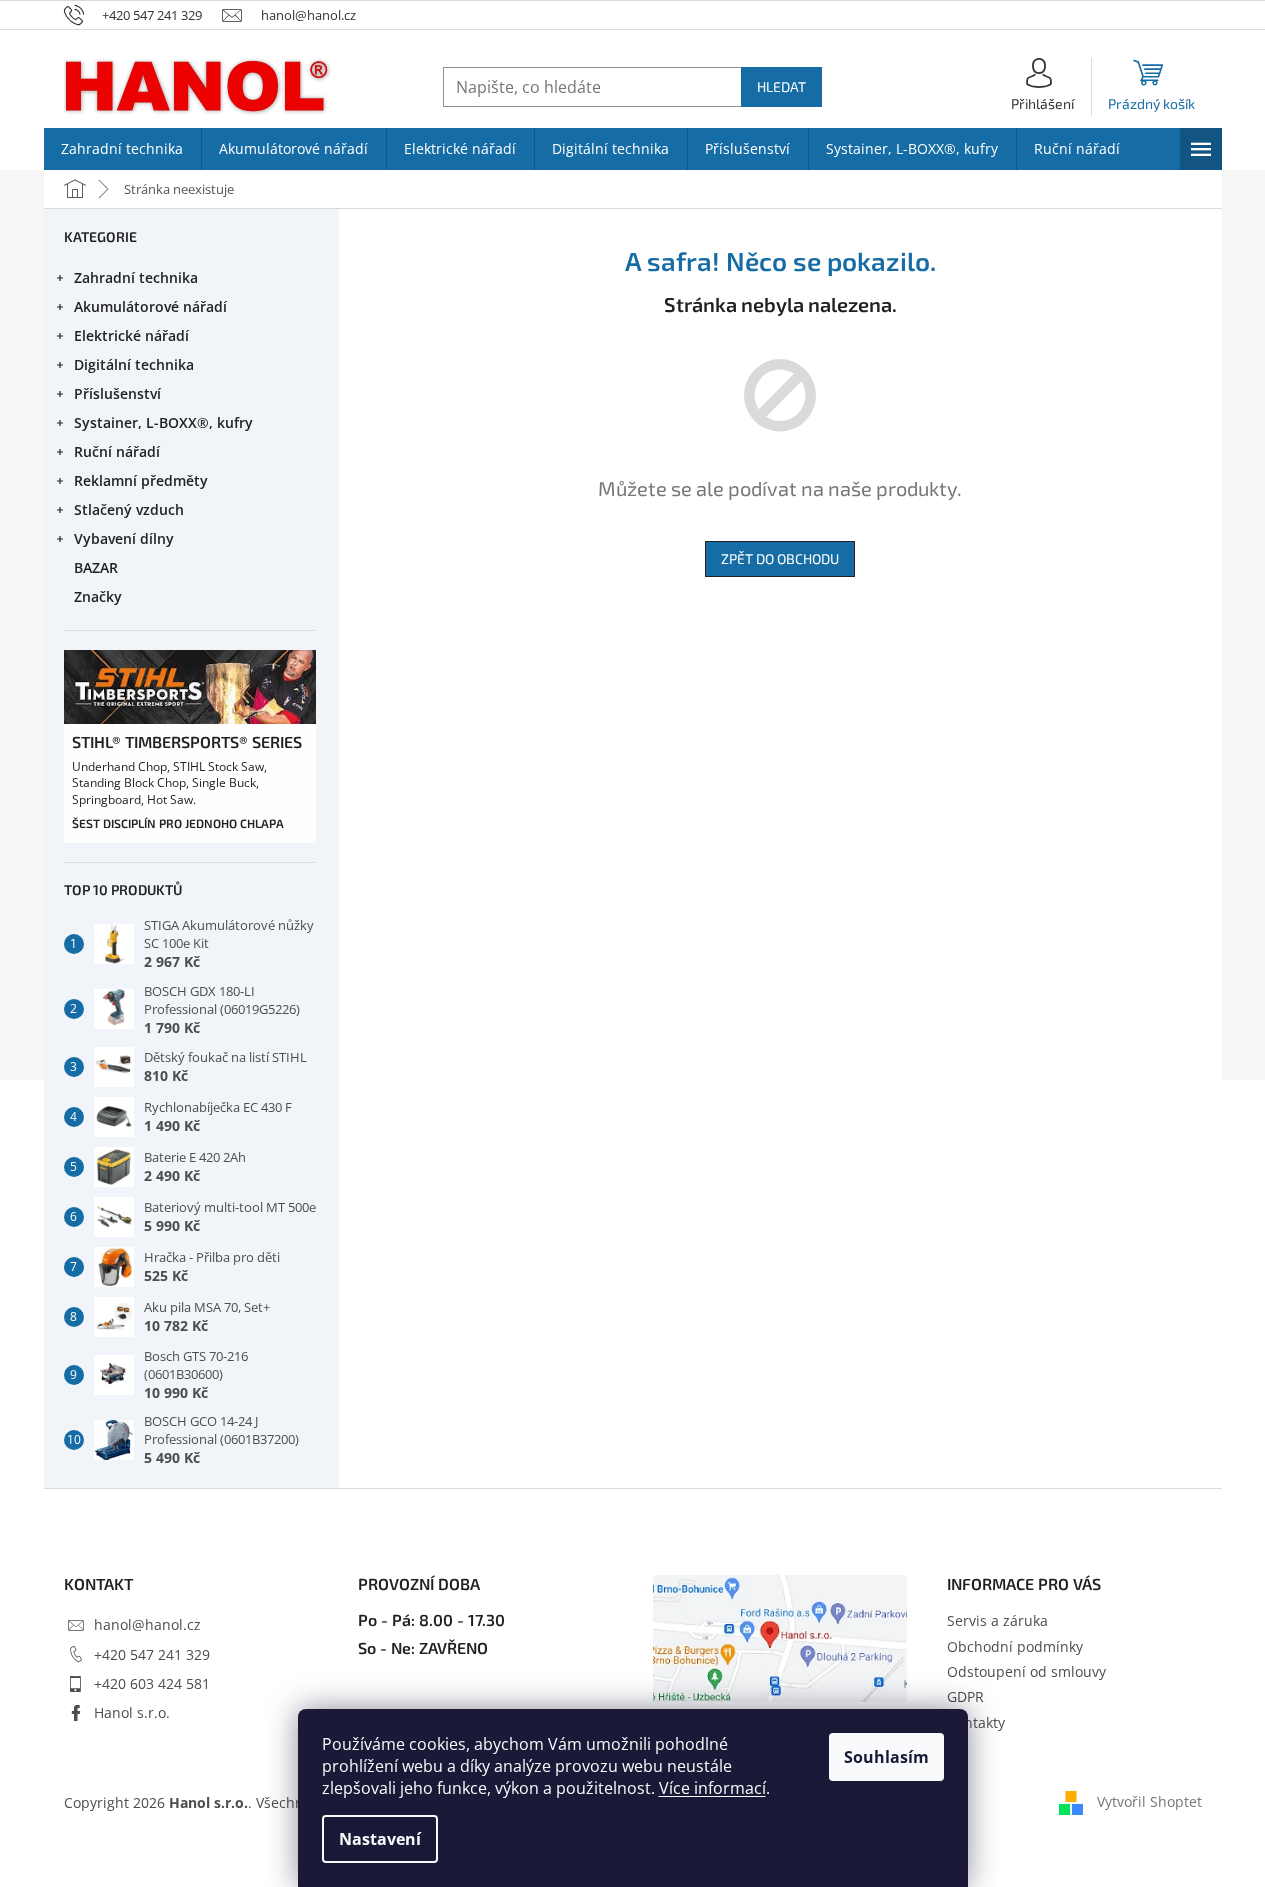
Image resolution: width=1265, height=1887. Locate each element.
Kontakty (976, 1722)
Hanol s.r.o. (132, 1712)
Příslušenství (117, 393)
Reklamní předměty (141, 480)
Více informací (712, 1788)
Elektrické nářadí (131, 335)
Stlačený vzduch (129, 509)
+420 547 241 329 (152, 1654)
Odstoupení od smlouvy (1026, 1671)
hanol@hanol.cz (147, 1624)
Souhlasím (886, 1757)
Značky (98, 596)
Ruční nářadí (117, 451)
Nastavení (380, 1839)
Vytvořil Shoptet (1149, 1800)
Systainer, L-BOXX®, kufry (163, 422)
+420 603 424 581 (152, 1683)
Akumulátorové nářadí (150, 306)
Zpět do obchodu (780, 558)
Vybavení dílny (124, 538)
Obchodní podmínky (1015, 1646)
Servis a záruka (997, 1620)
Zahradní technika (136, 277)
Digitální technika (134, 364)
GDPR (965, 1696)
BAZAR (96, 567)
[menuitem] (122, 149)
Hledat (781, 86)
